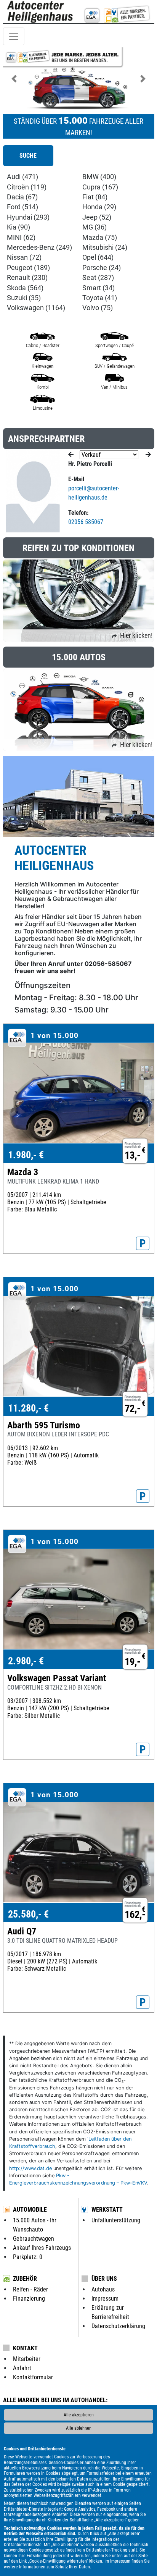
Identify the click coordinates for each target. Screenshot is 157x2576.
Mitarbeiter (27, 2359)
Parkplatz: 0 (28, 2257)
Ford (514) (22, 207)
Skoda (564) (25, 288)
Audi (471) (22, 177)
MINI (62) (21, 238)
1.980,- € (26, 1155)
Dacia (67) (22, 197)
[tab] (28, 156)
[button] (14, 79)
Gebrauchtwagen (34, 2239)
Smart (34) (99, 288)
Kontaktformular (33, 2377)
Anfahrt (22, 2368)
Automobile (30, 2210)
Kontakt (25, 2348)
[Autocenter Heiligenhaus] (116, 12)
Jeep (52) (97, 217)
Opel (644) (98, 257)
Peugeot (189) (28, 268)
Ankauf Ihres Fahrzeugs (42, 2248)
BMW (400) (99, 177)
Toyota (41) (100, 298)
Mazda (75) (100, 238)
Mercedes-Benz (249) (39, 247)
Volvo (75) (98, 308)
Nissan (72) (24, 257)
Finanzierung (29, 2299)
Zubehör (25, 2279)
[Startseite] (41, 12)
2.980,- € (26, 1661)
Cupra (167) (100, 187)
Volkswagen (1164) (36, 308)
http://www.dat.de (30, 2168)
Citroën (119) (27, 187)
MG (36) (95, 227)
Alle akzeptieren (79, 2415)
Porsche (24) (102, 268)
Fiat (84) (95, 197)
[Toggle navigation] (14, 36)
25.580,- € (28, 1914)
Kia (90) (18, 227)
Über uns (104, 2279)
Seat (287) (98, 278)
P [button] (143, 1244)
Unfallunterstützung (116, 2220)
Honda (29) (99, 207)
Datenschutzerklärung (118, 2326)
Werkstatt (107, 2210)
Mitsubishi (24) (105, 247)
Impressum (120, 2561)
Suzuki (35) (24, 298)
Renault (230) (27, 278)
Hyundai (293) (28, 217)
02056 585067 (86, 522)
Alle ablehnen (79, 2428)
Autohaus (103, 2289)
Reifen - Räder (30, 2289)
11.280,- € (28, 1408)
